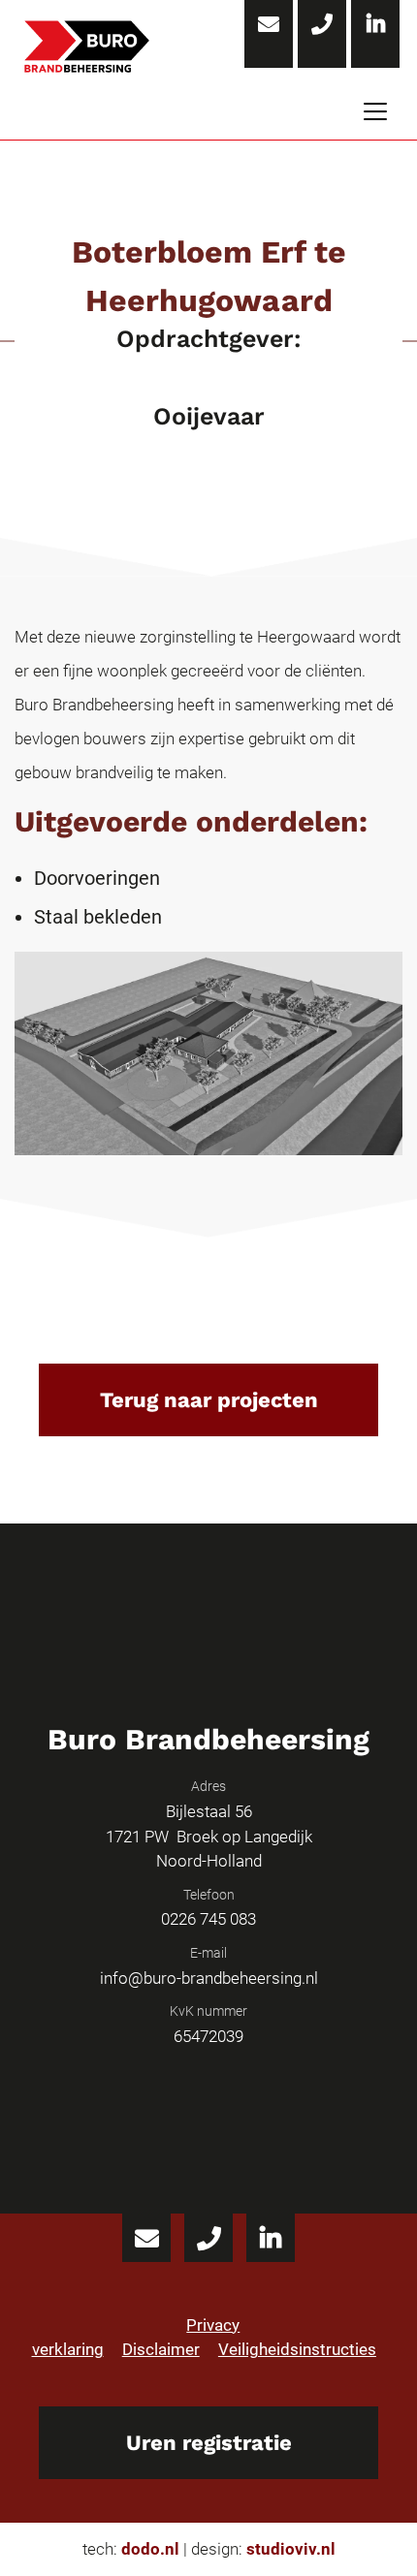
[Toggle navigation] (375, 112)
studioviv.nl (291, 2549)
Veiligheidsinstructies (297, 2349)
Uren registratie (209, 2443)
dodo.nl (150, 2549)
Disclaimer (161, 2349)
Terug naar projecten (209, 1400)
